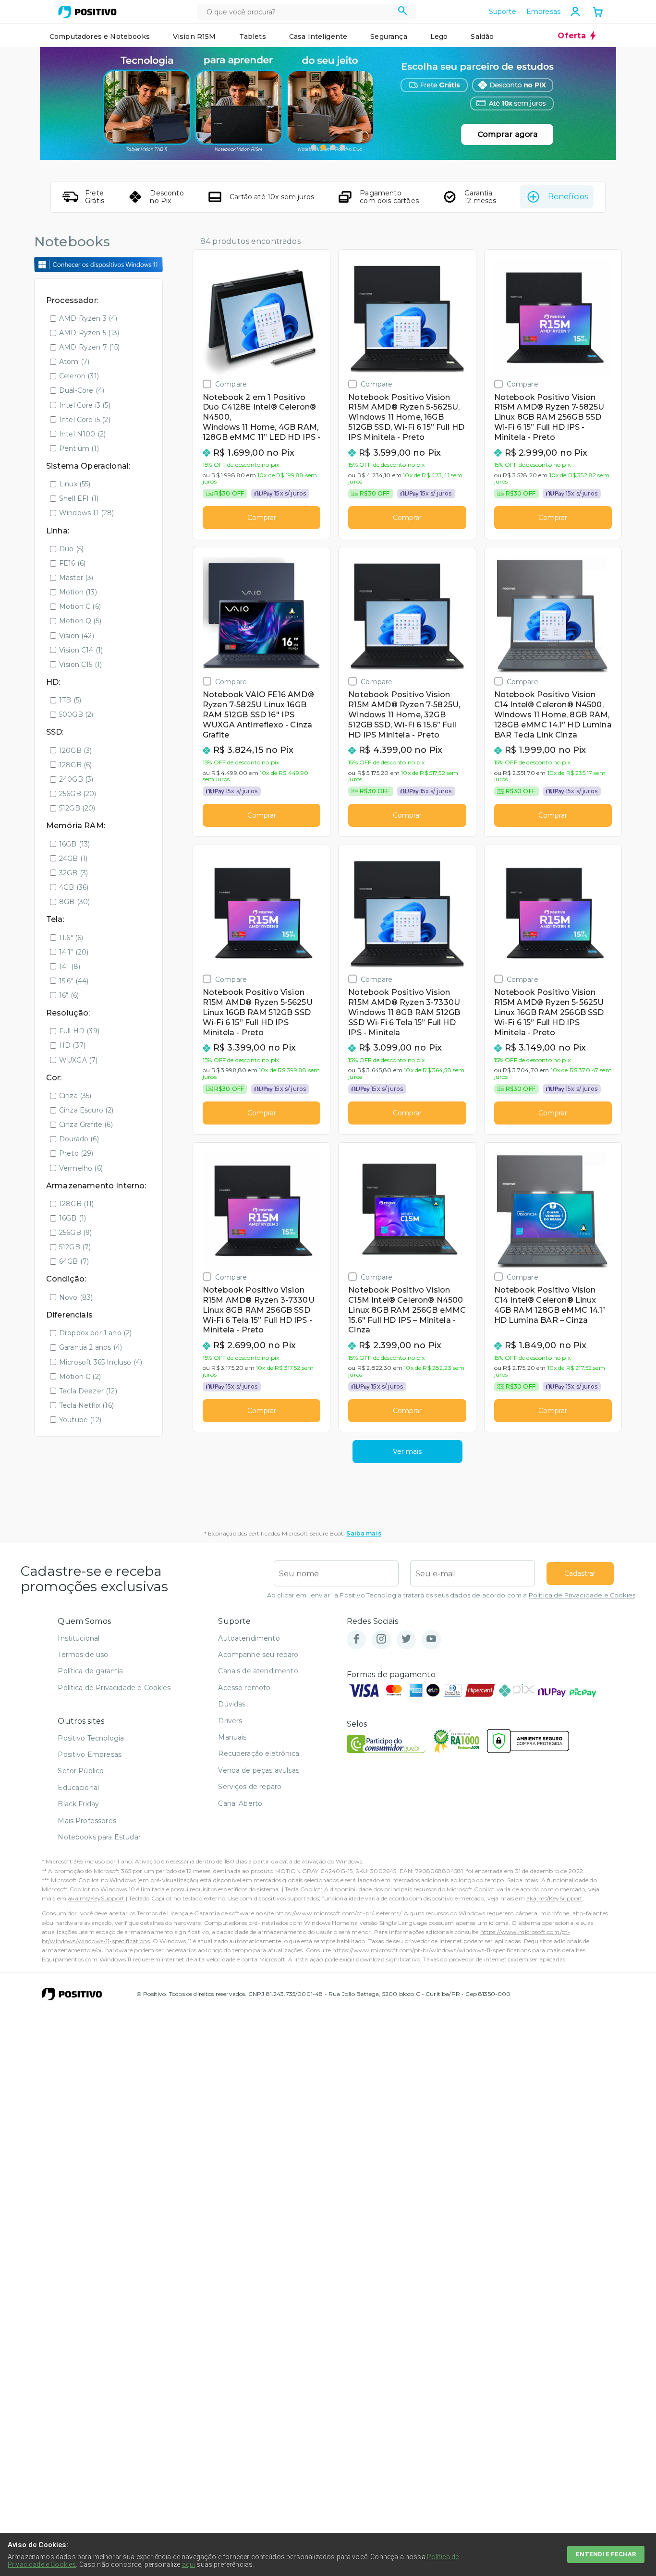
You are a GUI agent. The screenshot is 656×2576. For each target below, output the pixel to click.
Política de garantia (90, 1671)
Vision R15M (194, 36)
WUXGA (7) (78, 1060)
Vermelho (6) (81, 1168)
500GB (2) (76, 714)
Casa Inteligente (318, 36)
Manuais (232, 1737)
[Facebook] (356, 1639)
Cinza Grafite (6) (86, 1125)
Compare (231, 384)
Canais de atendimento (258, 1671)
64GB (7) (74, 1261)
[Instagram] (381, 1639)
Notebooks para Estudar (99, 1837)
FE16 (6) (72, 563)
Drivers (230, 1721)
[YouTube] (431, 1639)
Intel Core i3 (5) (85, 405)
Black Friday (78, 1804)
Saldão (482, 36)
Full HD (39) (79, 1031)
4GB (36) (74, 887)
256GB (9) (75, 1233)
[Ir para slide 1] (314, 147)
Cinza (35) (75, 1096)
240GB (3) (76, 779)
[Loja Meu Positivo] (87, 12)
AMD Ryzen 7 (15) (90, 347)
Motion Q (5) (80, 621)
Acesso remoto (244, 1688)
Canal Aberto (240, 1803)
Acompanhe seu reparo (258, 1655)
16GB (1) (73, 1218)
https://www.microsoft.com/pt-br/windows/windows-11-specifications (431, 1950)
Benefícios (568, 197)
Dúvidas (232, 1704)
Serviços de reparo (250, 1787)
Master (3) (76, 578)
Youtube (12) (80, 1420)
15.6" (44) (74, 981)
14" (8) (70, 967)
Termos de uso (83, 1655)
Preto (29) (76, 1153)
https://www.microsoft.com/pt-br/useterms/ (338, 1913)
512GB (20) (77, 808)
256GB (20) (78, 794)
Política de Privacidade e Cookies (582, 1595)
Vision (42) (77, 636)
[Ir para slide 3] (333, 147)
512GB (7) (75, 1247)
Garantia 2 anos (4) (91, 1347)
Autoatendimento (249, 1638)
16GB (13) (74, 844)
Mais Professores (87, 1821)
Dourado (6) (79, 1139)
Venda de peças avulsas (259, 1770)
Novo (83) (76, 1297)
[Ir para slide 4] (342, 147)
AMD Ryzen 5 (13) (89, 333)
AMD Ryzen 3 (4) (88, 318)
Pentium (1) (79, 448)
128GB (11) (77, 1204)
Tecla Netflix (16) (86, 1405)
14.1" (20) (74, 952)
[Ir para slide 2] (323, 147)
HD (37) (72, 1045)
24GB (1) (73, 859)
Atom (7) (74, 362)
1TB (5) (70, 700)
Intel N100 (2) (82, 434)
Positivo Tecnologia (91, 1738)
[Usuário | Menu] (575, 12)
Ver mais (407, 1451)
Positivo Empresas (90, 1754)
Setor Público (81, 1771)
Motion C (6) (80, 606)
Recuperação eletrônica (259, 1754)
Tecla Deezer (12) (88, 1391)
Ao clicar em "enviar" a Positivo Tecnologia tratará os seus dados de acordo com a (451, 1595)
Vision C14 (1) (81, 650)
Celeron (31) (79, 376)
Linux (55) (75, 484)
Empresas (543, 12)
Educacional (78, 1788)
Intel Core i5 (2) (85, 420)
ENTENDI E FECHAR (606, 2554)
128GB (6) (75, 765)
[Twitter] (406, 1639)
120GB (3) (75, 750)
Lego (439, 36)
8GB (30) (74, 902)
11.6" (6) (71, 938)
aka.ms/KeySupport (96, 1898)
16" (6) (69, 995)
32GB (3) (73, 873)
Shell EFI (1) (79, 498)
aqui (189, 2564)
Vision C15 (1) (80, 665)
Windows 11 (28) (86, 513)
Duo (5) (71, 549)
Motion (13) (78, 592)
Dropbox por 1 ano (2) (95, 1333)
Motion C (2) (80, 1377)
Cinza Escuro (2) (86, 1110)
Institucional (79, 1638)
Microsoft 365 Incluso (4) (101, 1362)
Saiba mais (364, 1533)
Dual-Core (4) (82, 390)
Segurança (389, 36)
